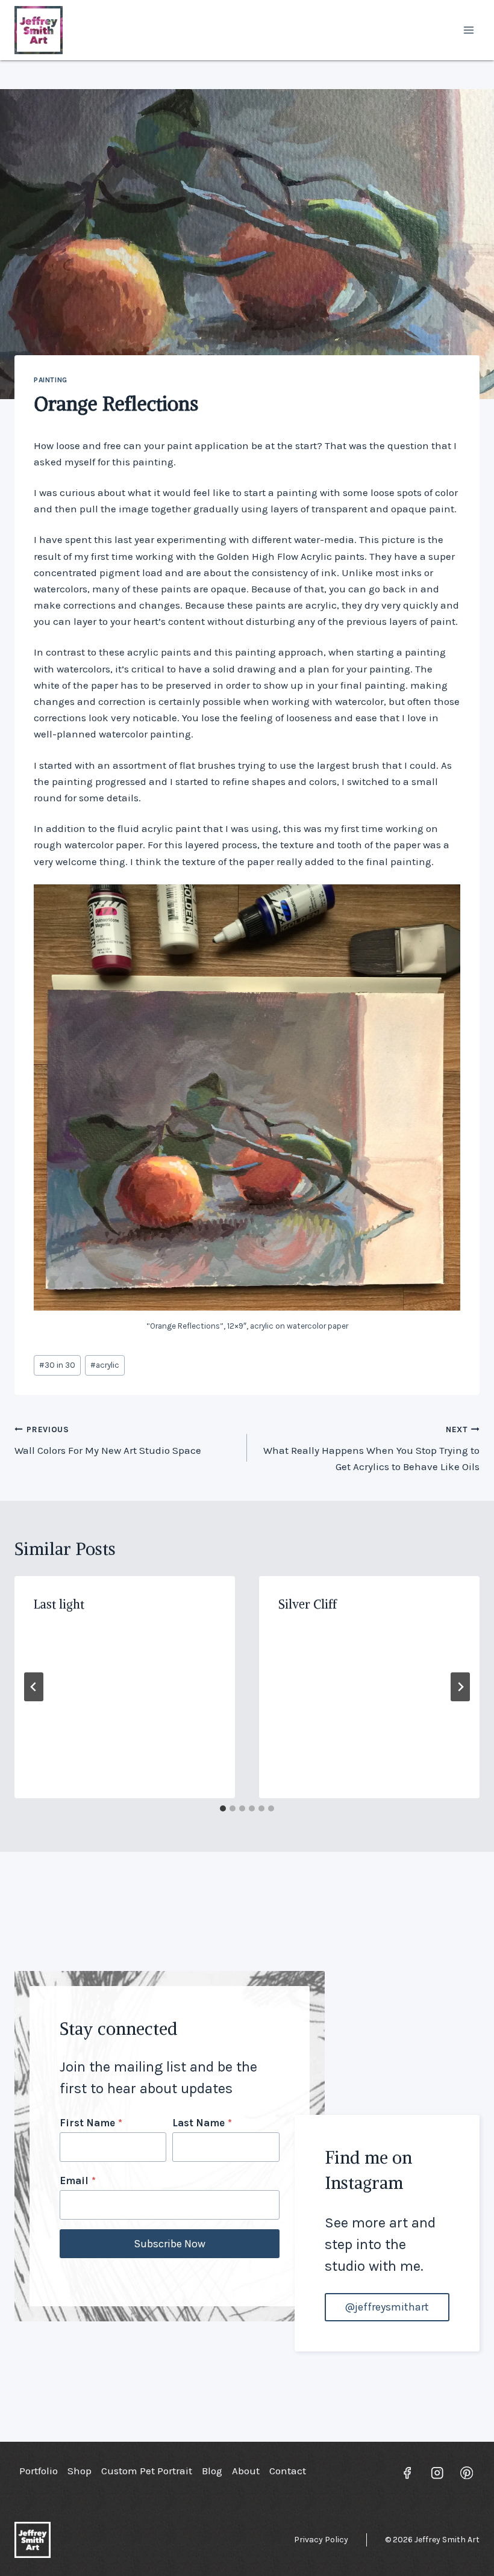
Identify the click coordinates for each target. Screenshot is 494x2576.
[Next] (460, 1687)
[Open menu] (468, 30)
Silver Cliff (308, 1604)
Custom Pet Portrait (147, 2471)
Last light (59, 1604)
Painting (51, 380)
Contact (288, 2471)
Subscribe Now (170, 2244)
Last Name (202, 2123)
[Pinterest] (467, 2473)
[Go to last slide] (34, 1687)
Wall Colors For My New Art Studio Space (108, 1441)
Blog (212, 2471)
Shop (80, 2471)
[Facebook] (408, 2473)
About (246, 2471)
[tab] (223, 1808)
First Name (91, 2123)
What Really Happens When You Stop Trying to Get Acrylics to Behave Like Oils (371, 1449)
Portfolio (39, 2471)
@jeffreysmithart (387, 2307)
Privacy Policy (321, 2540)
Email (78, 2180)
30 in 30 (57, 1365)
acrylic (105, 1365)
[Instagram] (437, 2473)
